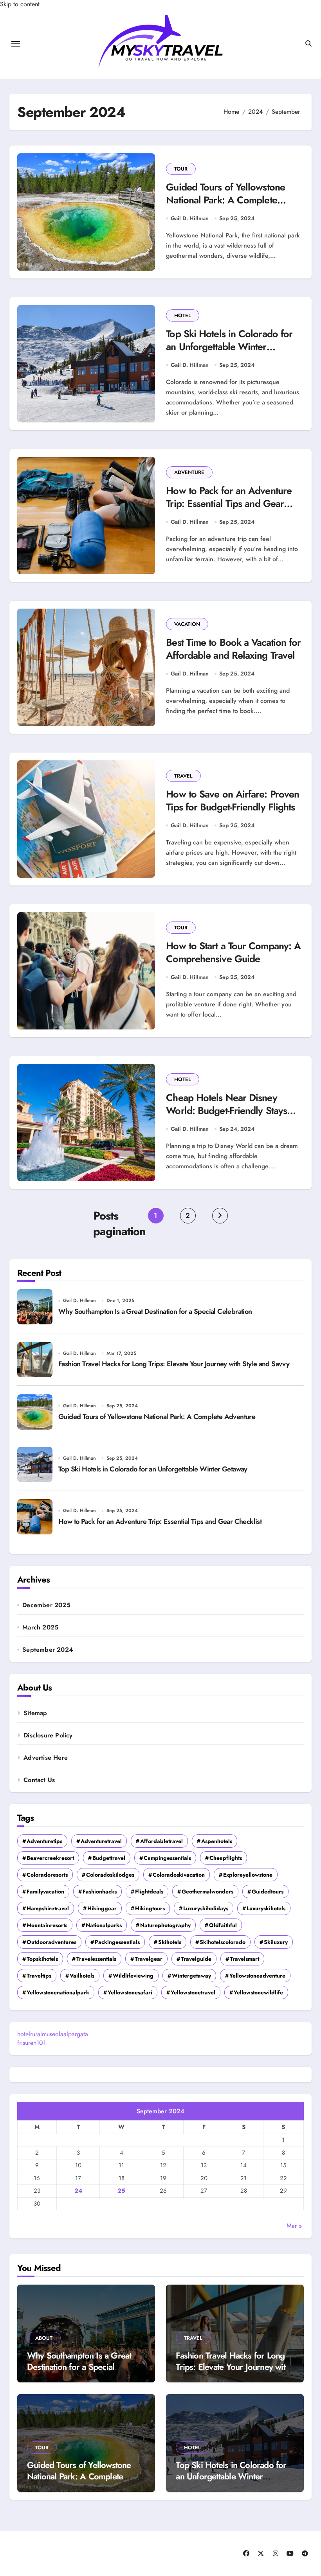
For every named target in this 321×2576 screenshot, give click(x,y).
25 (121, 2191)
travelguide (196, 1959)
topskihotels (42, 1959)
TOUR (181, 169)
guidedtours (268, 1892)
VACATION (187, 624)
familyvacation (45, 1892)
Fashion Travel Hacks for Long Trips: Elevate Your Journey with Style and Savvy (174, 1364)
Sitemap (35, 1713)
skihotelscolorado (223, 1942)
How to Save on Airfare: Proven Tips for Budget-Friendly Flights (233, 800)
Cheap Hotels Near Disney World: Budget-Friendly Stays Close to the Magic (226, 1110)
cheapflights (226, 1858)
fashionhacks (100, 1892)
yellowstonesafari (130, 1992)
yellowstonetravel (193, 1992)
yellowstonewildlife (258, 1992)
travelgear (149, 1959)
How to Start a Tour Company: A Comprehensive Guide (233, 952)
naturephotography (165, 1925)
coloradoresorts (47, 1875)
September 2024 (48, 1650)
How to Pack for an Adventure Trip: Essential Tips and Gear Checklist (229, 503)
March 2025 (40, 1628)
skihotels (170, 1942)
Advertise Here (46, 1758)
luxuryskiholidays (206, 1908)
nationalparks (104, 1925)
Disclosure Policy (48, 1735)
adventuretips (44, 1841)
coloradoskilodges (110, 1875)
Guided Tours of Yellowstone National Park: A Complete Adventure (225, 200)
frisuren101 (32, 2043)
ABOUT (44, 2338)
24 (78, 2191)
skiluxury (276, 1942)
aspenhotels (217, 1841)
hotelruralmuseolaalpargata (53, 2034)
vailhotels (82, 1976)
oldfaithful (223, 1925)
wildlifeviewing (133, 1976)
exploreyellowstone (248, 1875)
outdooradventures (51, 1942)
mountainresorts (47, 1925)
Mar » (294, 2226)
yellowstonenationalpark (58, 1992)
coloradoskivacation (179, 1875)
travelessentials (96, 1959)
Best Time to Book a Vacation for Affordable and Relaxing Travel (233, 649)
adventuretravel (101, 1841)
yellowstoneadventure (257, 1976)
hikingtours (150, 1908)
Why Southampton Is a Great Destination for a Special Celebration (155, 1311)
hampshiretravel (48, 1908)
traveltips (39, 1976)
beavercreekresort (50, 1858)
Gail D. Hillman (190, 218)
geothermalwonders (207, 1892)
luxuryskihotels (266, 1908)
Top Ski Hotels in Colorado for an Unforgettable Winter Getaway (229, 347)
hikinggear (102, 1908)
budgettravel (109, 1858)
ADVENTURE (189, 472)
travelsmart (244, 1959)
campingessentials (167, 1858)
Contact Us (39, 1780)
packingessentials (117, 1942)
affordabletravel (161, 1841)
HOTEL (183, 315)
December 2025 (46, 1605)
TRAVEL (183, 776)
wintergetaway (191, 1976)
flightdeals (149, 1892)
